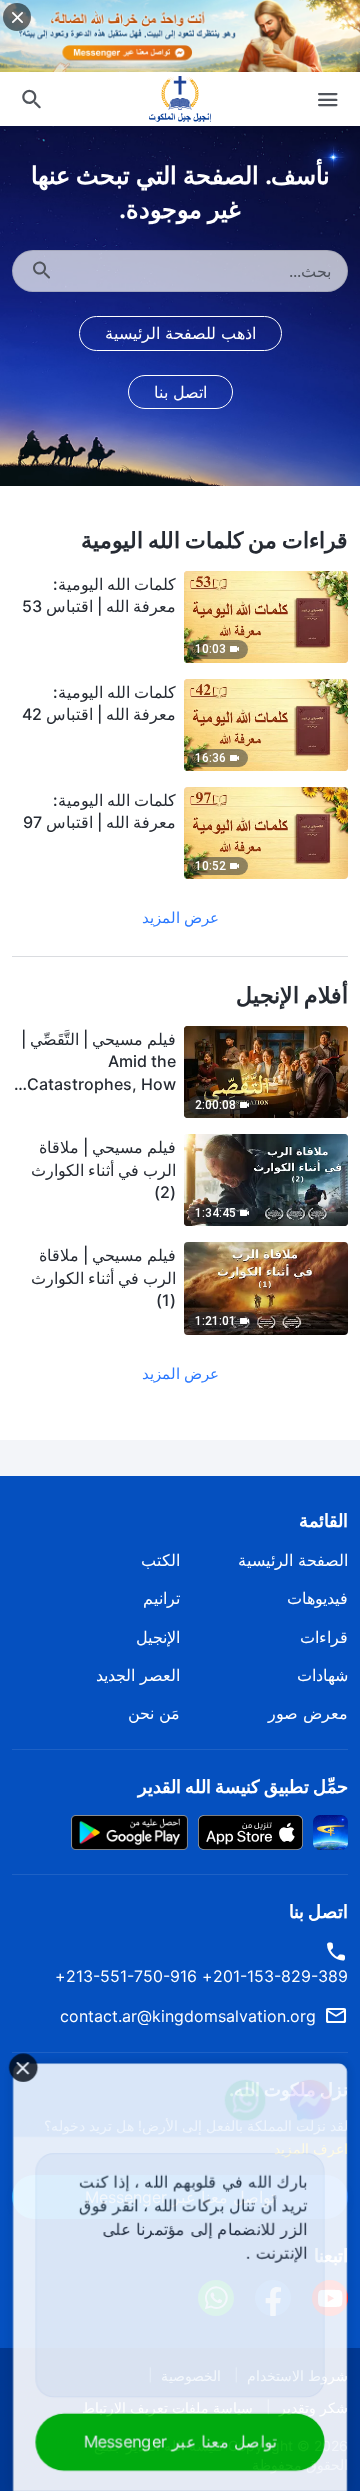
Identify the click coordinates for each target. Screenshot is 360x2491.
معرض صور (308, 1713)
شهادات (322, 1675)
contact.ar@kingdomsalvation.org (188, 2016)
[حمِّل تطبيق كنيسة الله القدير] (330, 1831)
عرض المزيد (180, 917)
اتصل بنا (180, 392)
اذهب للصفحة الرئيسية (180, 333)
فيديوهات (317, 1598)
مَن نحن (154, 1713)
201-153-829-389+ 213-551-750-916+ (201, 1976)
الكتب (160, 1560)
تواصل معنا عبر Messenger (180, 2442)
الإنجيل (158, 1637)
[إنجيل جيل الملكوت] (180, 99)
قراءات (324, 1637)
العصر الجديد (138, 1675)
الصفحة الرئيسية (293, 1560)
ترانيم (161, 1598)
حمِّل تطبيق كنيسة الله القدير (243, 1786)
